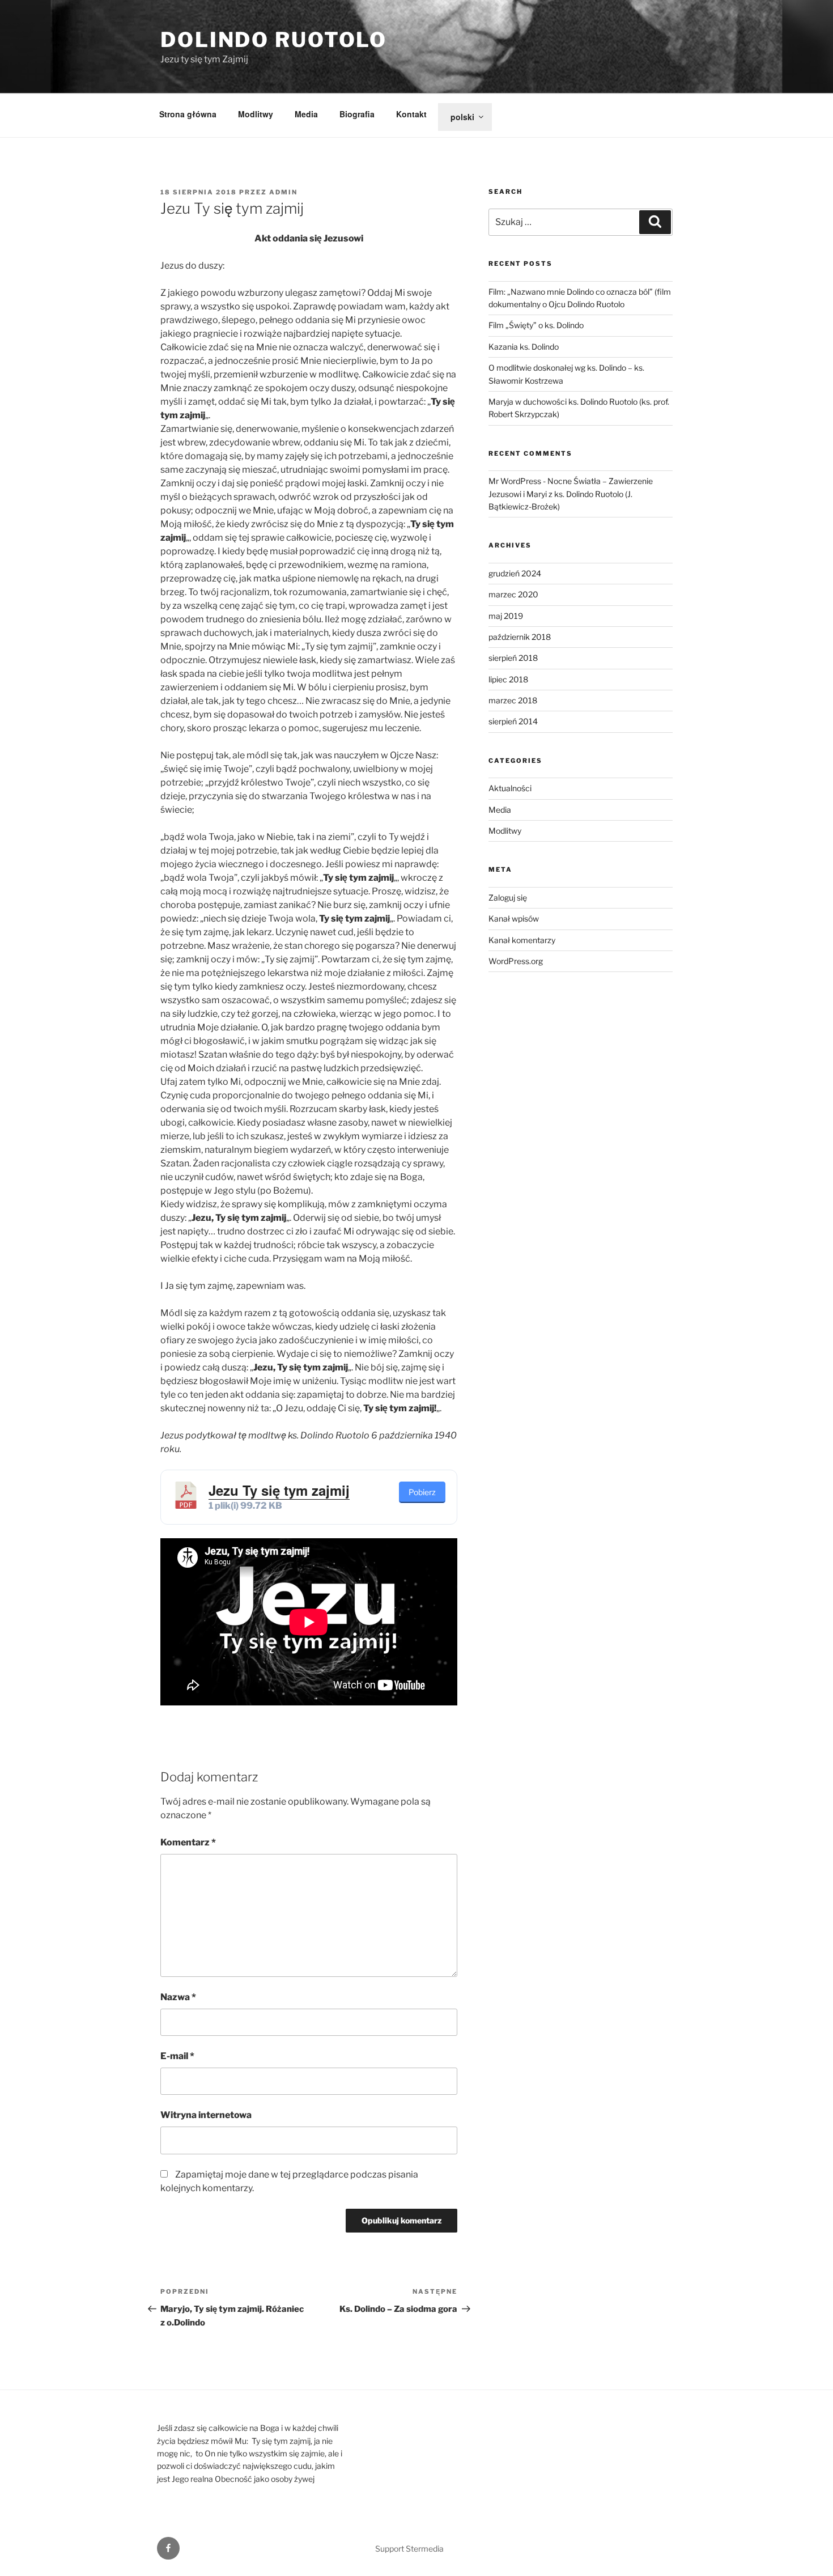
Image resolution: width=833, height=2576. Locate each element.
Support (390, 2549)
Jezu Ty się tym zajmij (279, 1490)
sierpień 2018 (513, 658)
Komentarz (188, 1842)
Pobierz (422, 1492)
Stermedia (425, 2549)
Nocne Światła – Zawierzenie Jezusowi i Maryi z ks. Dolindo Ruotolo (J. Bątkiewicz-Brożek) (571, 494)
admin (283, 192)
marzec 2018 (513, 700)
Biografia (357, 114)
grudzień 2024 (515, 573)
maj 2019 (506, 616)
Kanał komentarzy (522, 940)
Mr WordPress (515, 481)
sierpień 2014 (513, 721)
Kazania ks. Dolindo (524, 347)
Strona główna (188, 114)
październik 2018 (520, 637)
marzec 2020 (513, 594)
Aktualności (510, 788)
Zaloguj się (508, 897)
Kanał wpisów (514, 918)
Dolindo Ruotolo (274, 40)
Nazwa (178, 1997)
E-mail (177, 2056)
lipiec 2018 (508, 679)
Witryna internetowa (206, 2115)
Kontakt (411, 114)
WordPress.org (516, 961)
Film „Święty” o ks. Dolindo (536, 325)
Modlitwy (256, 114)
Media (306, 114)
